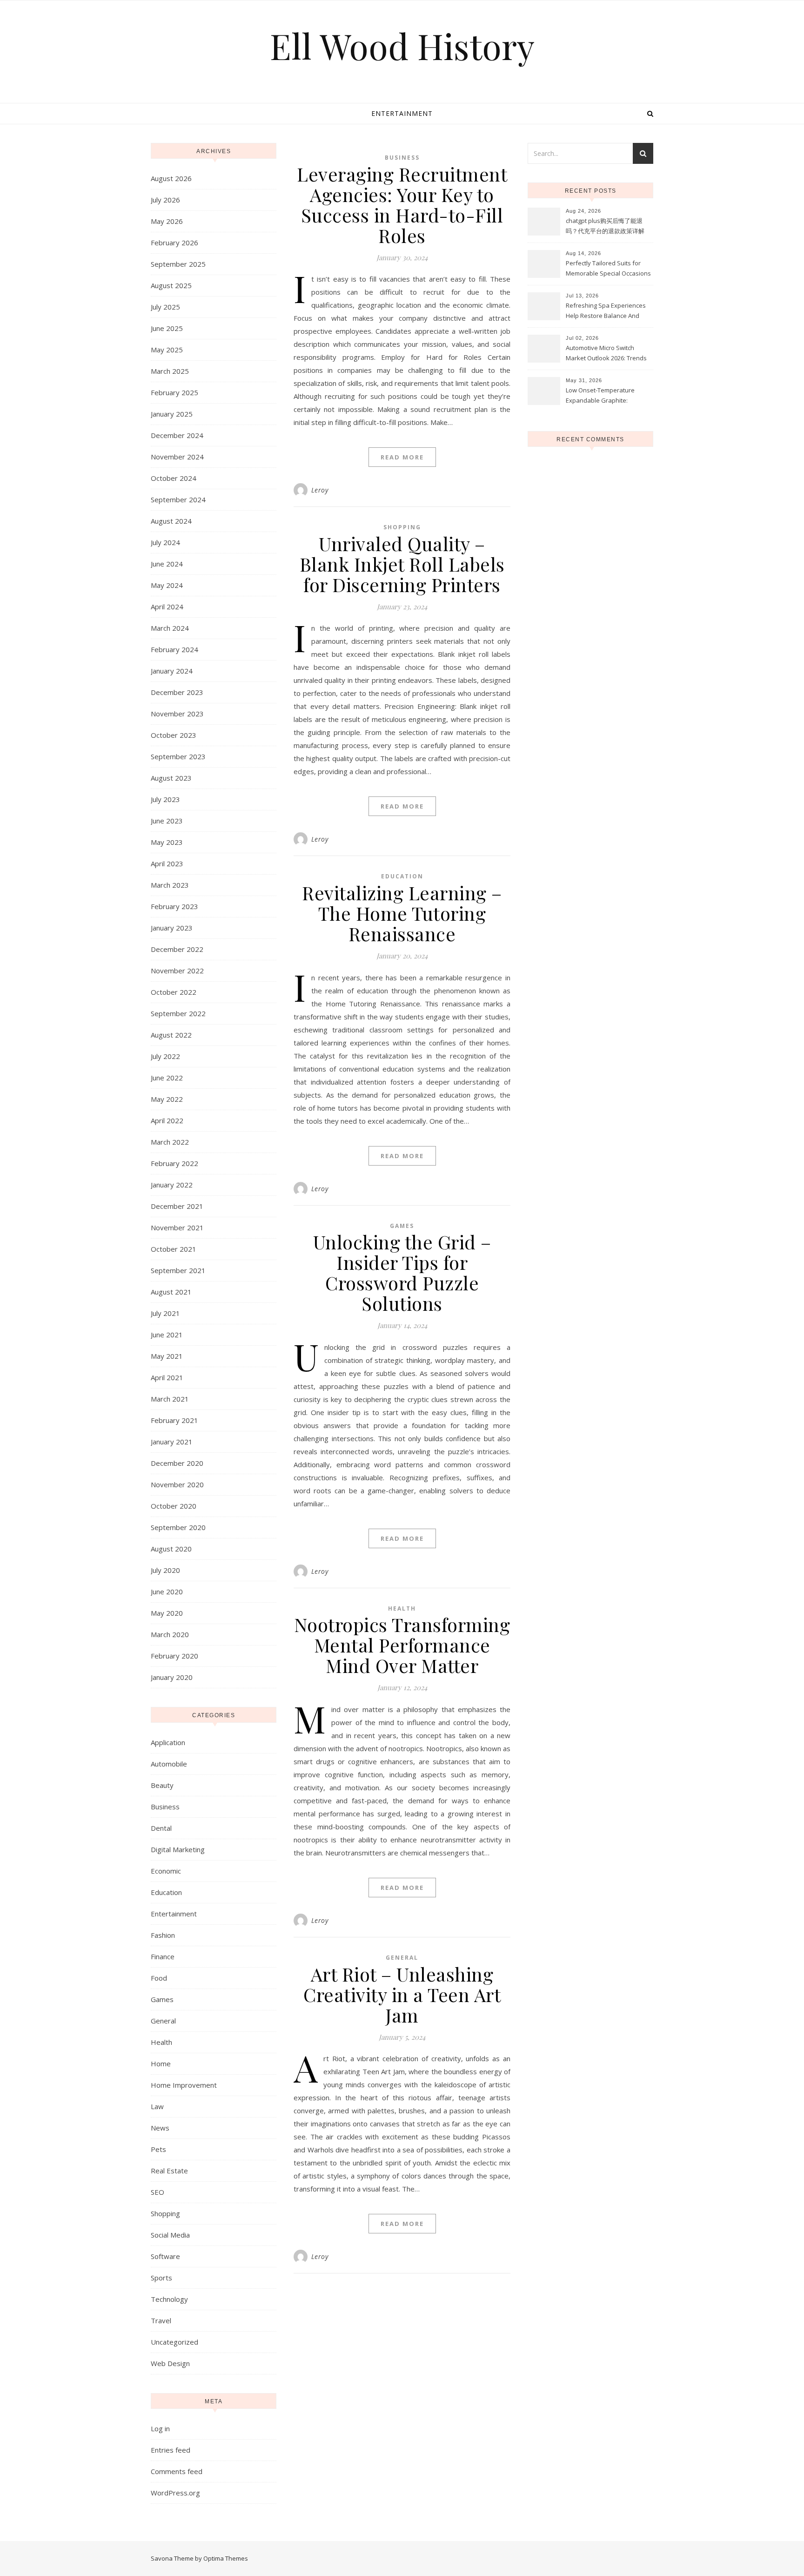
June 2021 (167, 1335)
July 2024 (165, 542)
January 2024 (172, 671)
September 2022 (178, 1013)
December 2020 (177, 1463)
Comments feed (177, 2471)
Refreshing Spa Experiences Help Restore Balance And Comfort (606, 311)
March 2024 (170, 628)
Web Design (170, 2363)
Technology (169, 2299)
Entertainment (402, 113)
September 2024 (178, 499)
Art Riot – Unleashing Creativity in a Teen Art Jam (402, 1994)
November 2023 (177, 714)
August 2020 (171, 1549)
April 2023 (167, 863)
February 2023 (174, 906)
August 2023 (171, 778)
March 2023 (170, 885)
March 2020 (170, 1634)
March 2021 (170, 1399)
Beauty (162, 1785)
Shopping (165, 2213)
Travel (161, 2320)
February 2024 (174, 649)
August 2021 (171, 1292)
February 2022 (174, 1163)
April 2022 (167, 1120)
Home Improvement (184, 2085)
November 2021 (177, 1227)
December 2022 (177, 949)
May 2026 (167, 221)
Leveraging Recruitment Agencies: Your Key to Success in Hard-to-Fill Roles (402, 205)
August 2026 (171, 178)
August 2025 (171, 285)
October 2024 (174, 478)
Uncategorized (174, 2342)
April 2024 (167, 607)
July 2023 (165, 799)
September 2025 (178, 264)
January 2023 (172, 928)
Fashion (163, 1935)
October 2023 (174, 735)
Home (161, 2063)
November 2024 (177, 457)
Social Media (170, 2235)
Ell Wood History (402, 46)
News (160, 2128)
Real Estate (169, 2171)
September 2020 (178, 1527)
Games (162, 1999)
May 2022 (167, 1099)
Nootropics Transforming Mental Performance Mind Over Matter (402, 1645)
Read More (402, 457)
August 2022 (171, 1035)
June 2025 (167, 328)
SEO (157, 2192)
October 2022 (174, 992)
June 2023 (167, 821)
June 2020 (167, 1591)
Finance (163, 1956)
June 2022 (167, 1078)
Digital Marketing (178, 1849)
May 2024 (167, 585)
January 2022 (172, 1185)
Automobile (169, 1764)
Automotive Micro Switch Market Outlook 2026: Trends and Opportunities (606, 354)
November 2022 (177, 971)
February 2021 (174, 1420)
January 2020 (172, 1677)
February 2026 (174, 243)
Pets (158, 2149)
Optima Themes (226, 2558)
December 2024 (177, 435)
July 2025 (165, 307)
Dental (161, 1828)
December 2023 (177, 692)
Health (161, 2042)
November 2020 (177, 1484)
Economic (166, 1871)
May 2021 (167, 1356)
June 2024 (167, 564)
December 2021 (177, 1206)
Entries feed (171, 2450)
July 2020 (165, 1570)
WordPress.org (175, 2493)
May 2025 (167, 350)
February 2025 (174, 392)
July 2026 (165, 200)
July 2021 (165, 1313)
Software (165, 2256)
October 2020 (174, 1506)
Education (166, 1892)
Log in (160, 2428)
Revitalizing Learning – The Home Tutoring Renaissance (402, 913)
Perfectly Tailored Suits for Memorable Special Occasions (608, 268)
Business (165, 1807)
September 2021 (178, 1270)
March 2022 (170, 1142)
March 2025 (170, 371)
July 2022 (165, 1056)
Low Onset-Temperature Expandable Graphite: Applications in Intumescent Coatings (604, 396)
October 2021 (174, 1249)
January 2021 (172, 1442)
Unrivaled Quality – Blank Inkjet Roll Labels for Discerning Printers (402, 564)
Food (159, 1978)
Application (168, 1742)
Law (157, 2106)
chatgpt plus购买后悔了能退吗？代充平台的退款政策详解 (605, 226)
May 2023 (167, 842)
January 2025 (172, 414)
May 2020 (167, 1613)
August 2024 (171, 521)
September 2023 (178, 756)
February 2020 (174, 1656)
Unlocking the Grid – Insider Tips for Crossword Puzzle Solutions (402, 1272)
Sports (161, 2278)
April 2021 (167, 1377)
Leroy (320, 490)
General (163, 2021)
